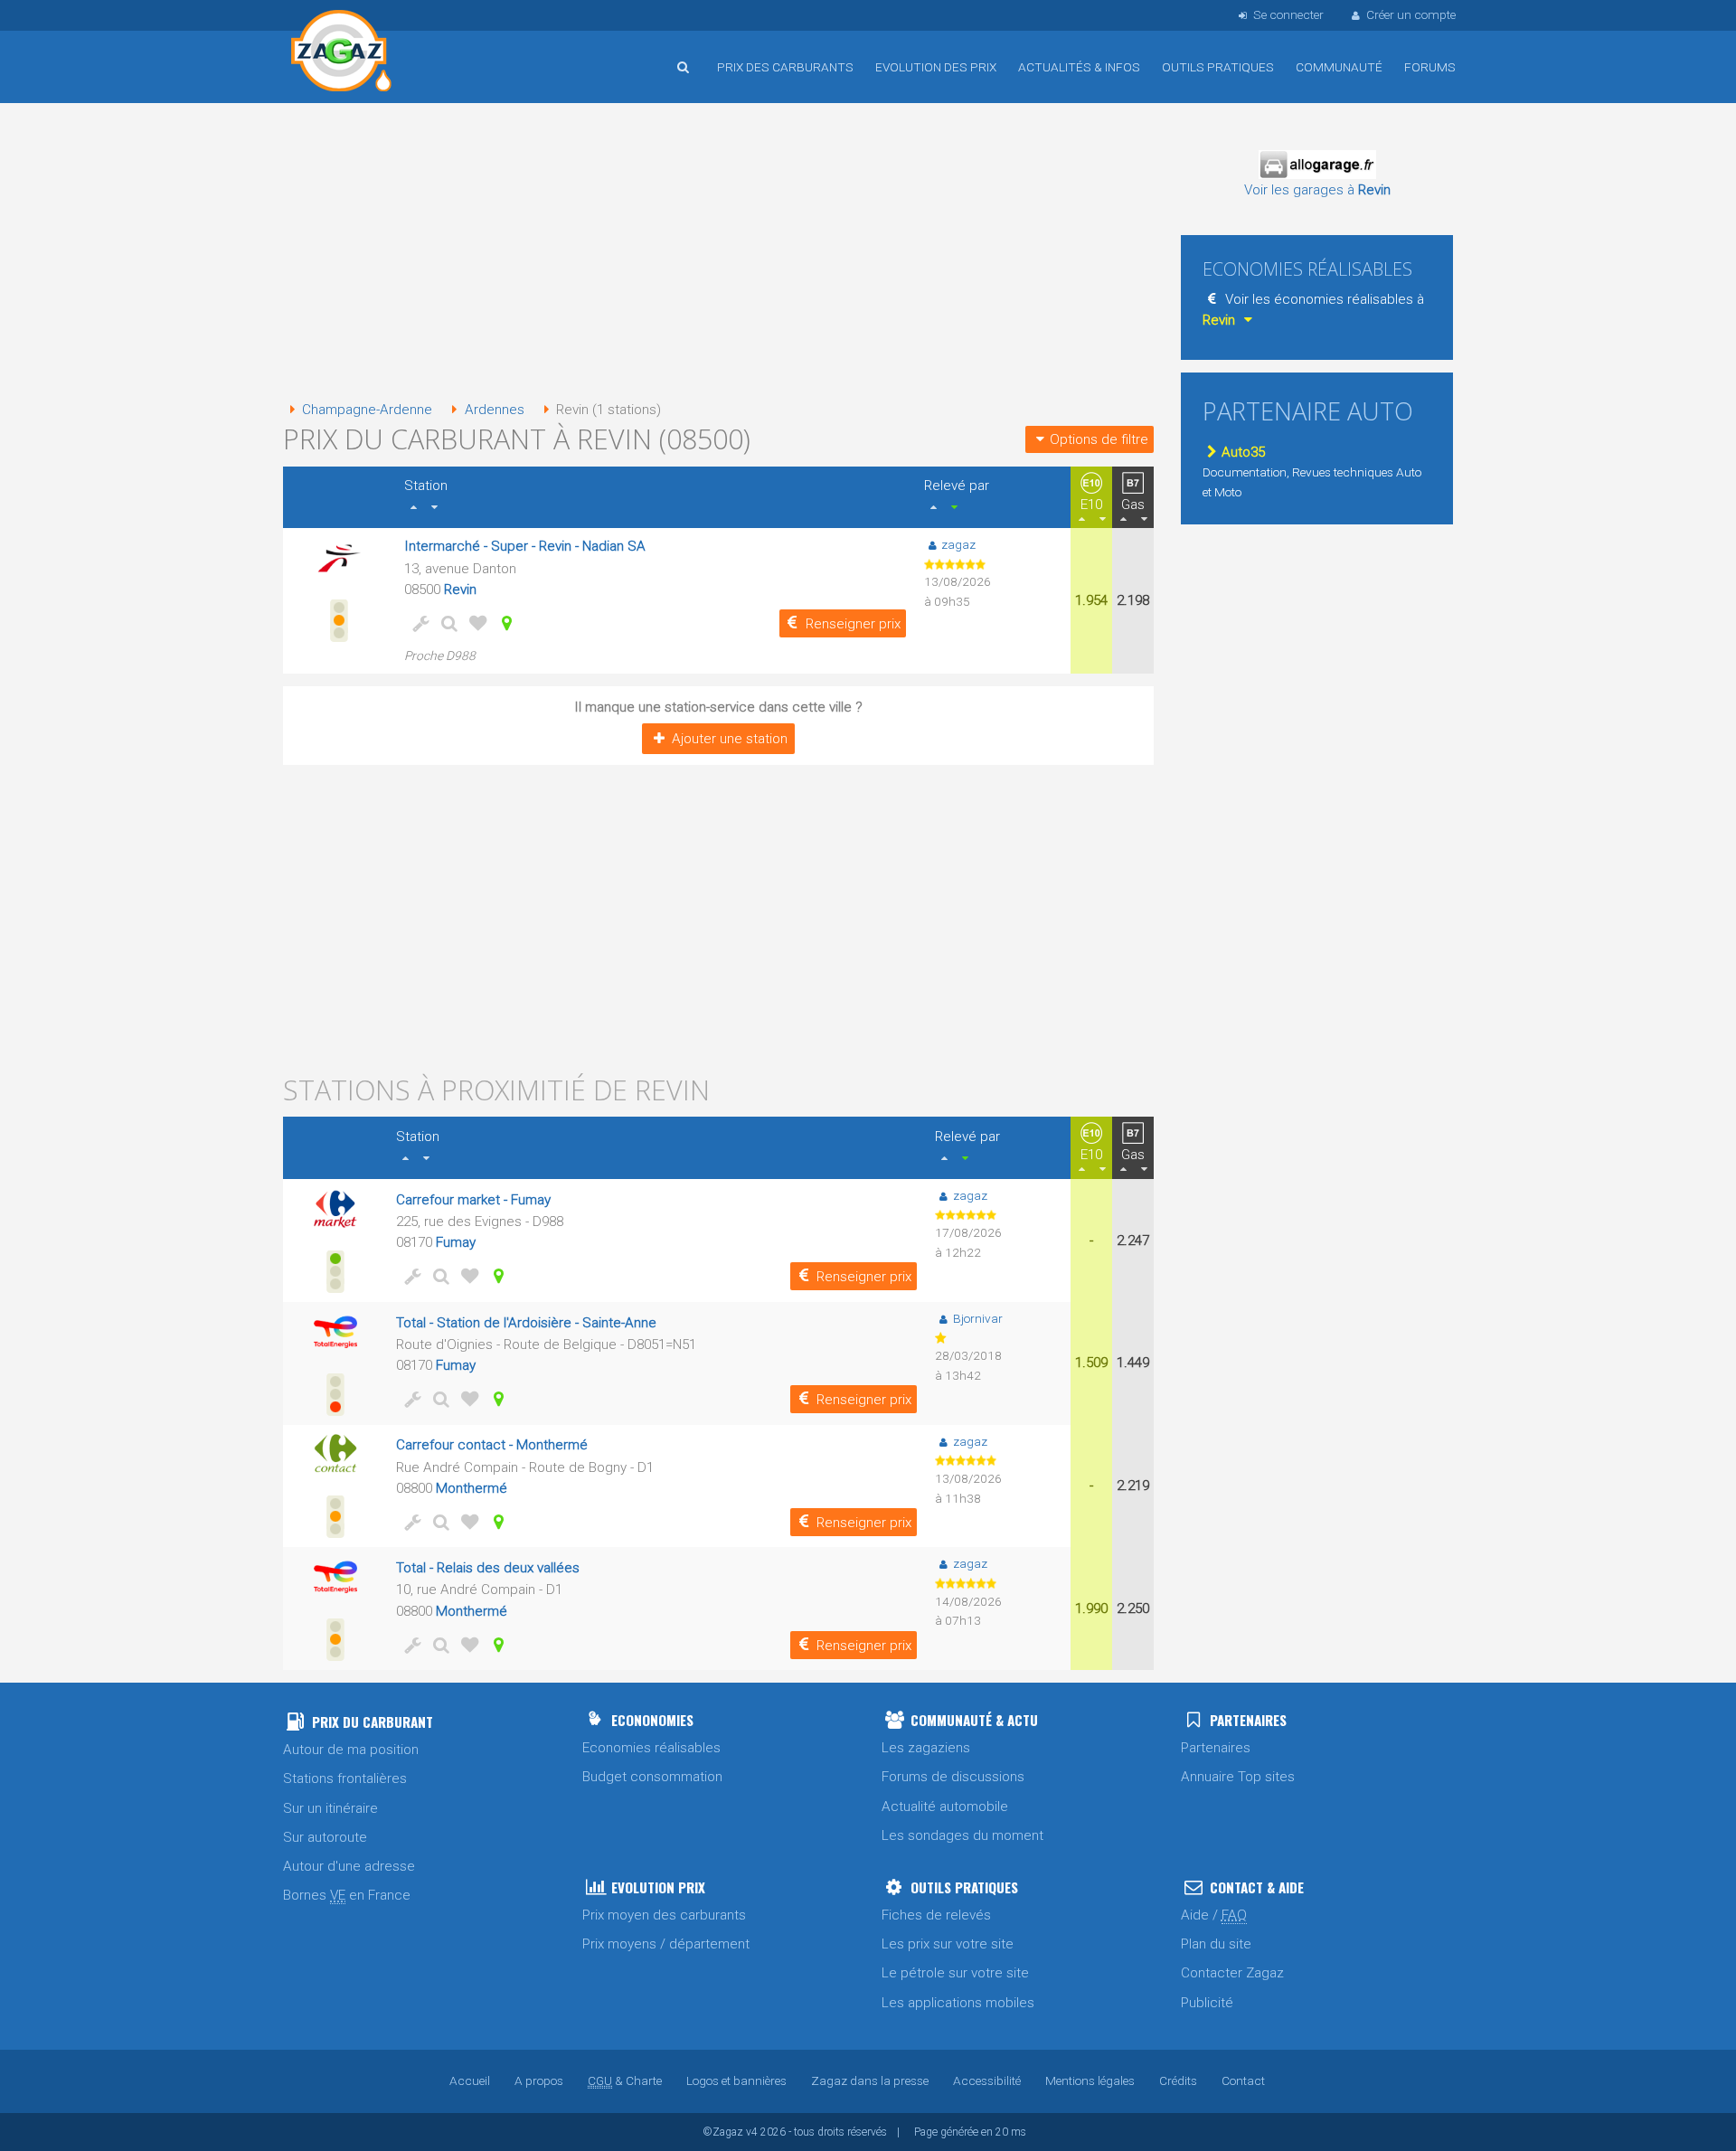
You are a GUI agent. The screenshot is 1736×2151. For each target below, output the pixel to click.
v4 (752, 2132)
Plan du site (1216, 1944)
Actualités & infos (1079, 67)
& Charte (625, 2080)
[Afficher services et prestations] (417, 623)
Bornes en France (347, 1895)
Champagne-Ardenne (367, 410)
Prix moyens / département (666, 1944)
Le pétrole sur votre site (955, 1973)
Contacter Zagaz (1232, 1973)
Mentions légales (1090, 2080)
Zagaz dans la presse (870, 2080)
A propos (539, 2080)
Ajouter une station (730, 739)
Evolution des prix (936, 67)
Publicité (1207, 2003)
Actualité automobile (945, 1807)
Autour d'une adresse (349, 1866)
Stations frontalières (345, 1778)
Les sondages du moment (962, 1835)
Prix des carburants (785, 67)
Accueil (342, 53)
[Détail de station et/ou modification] (446, 623)
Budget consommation (652, 1777)
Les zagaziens (926, 1748)
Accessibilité (987, 2080)
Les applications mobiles (958, 2003)
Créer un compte (1411, 14)
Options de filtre (1099, 439)
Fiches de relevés (936, 1915)
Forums (1430, 67)
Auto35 (1243, 452)
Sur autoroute (325, 1837)
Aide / (1214, 1915)
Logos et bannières (736, 2080)
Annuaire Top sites (1238, 1777)
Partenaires (1216, 1748)
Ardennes (494, 410)
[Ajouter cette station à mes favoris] (475, 623)
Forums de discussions (953, 1777)
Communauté (1339, 67)
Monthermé (472, 1488)
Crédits (1178, 2080)
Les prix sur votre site (948, 1944)
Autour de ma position (351, 1750)
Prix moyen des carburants (664, 1915)
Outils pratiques (1218, 67)
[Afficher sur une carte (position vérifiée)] (504, 623)
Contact (1243, 2080)
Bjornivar (977, 1318)
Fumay (456, 1242)
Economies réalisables (651, 1748)
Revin (460, 590)
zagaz (958, 544)
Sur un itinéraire (330, 1808)
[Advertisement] (718, 253)
